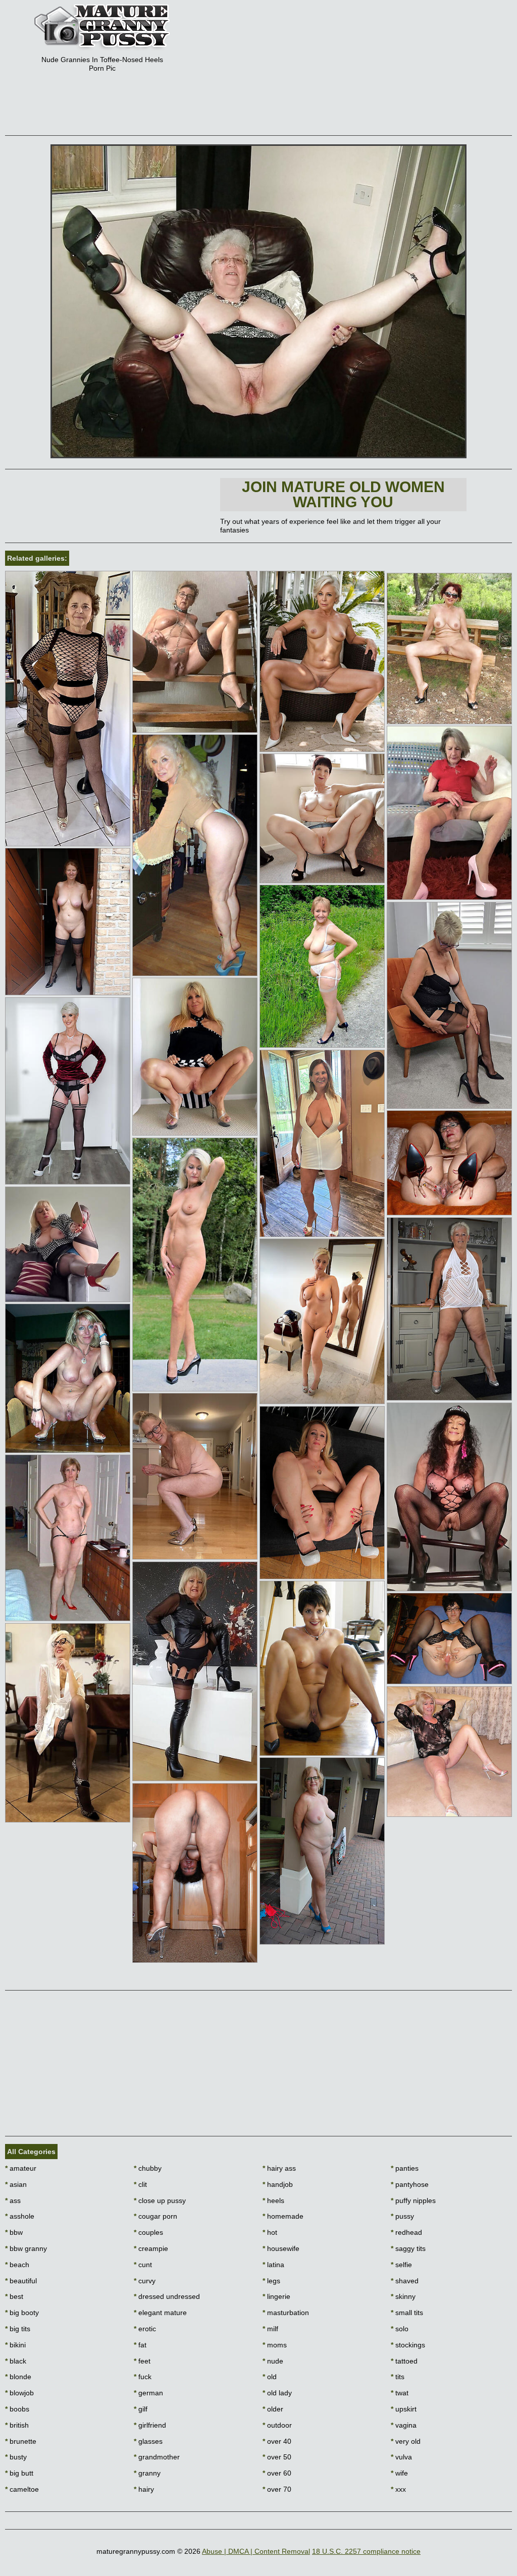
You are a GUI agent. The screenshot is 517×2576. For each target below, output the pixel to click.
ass (13, 2201)
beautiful (21, 2281)
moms (275, 2345)
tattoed (404, 2361)
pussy (402, 2216)
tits (398, 2377)
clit (140, 2184)
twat (400, 2393)
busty (16, 2457)
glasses (148, 2441)
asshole (20, 2216)
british (17, 2425)
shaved (405, 2281)
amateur (21, 2168)
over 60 (277, 2473)
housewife (281, 2248)
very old (406, 2441)
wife (399, 2473)
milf (270, 2329)
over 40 (277, 2441)
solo (400, 2329)
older (273, 2409)
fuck (143, 2377)
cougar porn (156, 2216)
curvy (145, 2281)
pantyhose (410, 2184)
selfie (401, 2265)
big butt (19, 2473)
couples (148, 2232)
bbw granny (26, 2248)
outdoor (277, 2425)
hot (270, 2232)
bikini (15, 2345)
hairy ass (279, 2168)
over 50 (277, 2457)
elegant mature (160, 2313)
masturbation (286, 2313)
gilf (141, 2409)
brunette (21, 2441)
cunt (143, 2265)
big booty (22, 2313)
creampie (151, 2248)
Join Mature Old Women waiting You (343, 494)
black (16, 2361)
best (14, 2296)
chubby (148, 2168)
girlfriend (150, 2425)
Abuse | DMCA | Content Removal (256, 2551)
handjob (278, 2184)
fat (140, 2345)
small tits (407, 2313)
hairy (144, 2489)
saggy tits (408, 2248)
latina (273, 2265)
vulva (401, 2457)
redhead (406, 2232)
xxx (398, 2489)
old (270, 2377)
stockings (408, 2345)
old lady (277, 2393)
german (148, 2393)
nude (273, 2361)
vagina (404, 2425)
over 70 (277, 2489)
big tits (18, 2329)
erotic (145, 2329)
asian (16, 2184)
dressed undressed (167, 2296)
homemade (283, 2216)
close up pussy (160, 2201)
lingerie (276, 2296)
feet (142, 2361)
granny (147, 2473)
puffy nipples (413, 2201)
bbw (14, 2232)
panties (405, 2168)
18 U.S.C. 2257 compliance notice (366, 2551)
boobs (17, 2409)
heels (273, 2201)
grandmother (157, 2457)
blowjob (19, 2393)
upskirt (404, 2409)
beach (17, 2265)
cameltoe (22, 2489)
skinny (403, 2296)
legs (271, 2281)
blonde (18, 2377)
